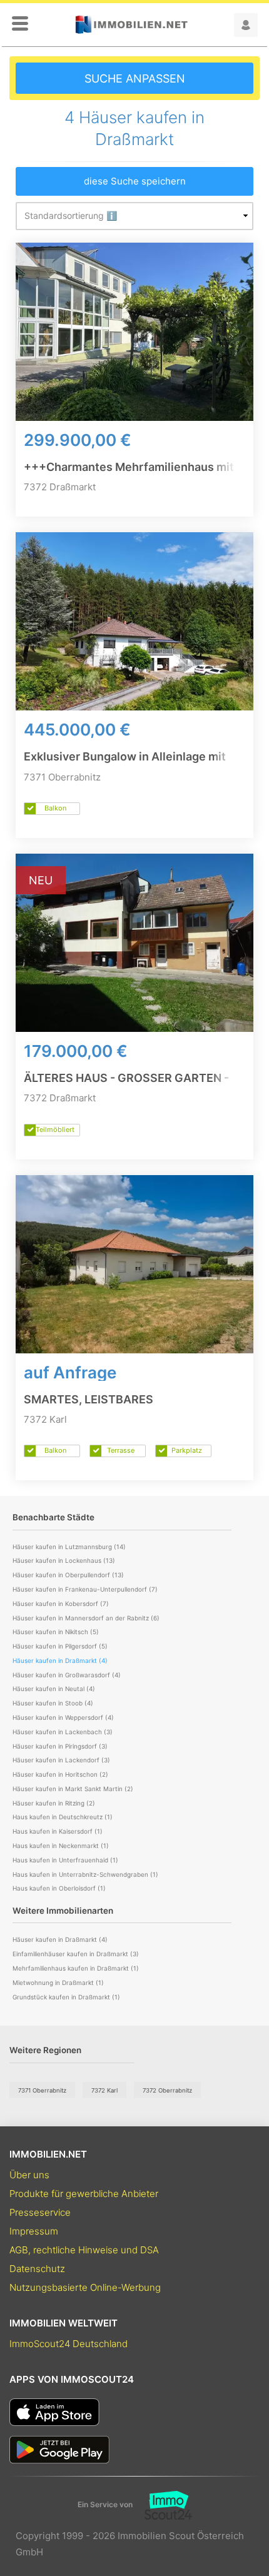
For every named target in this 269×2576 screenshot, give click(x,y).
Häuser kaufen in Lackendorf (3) (61, 1760)
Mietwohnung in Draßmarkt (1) (58, 1983)
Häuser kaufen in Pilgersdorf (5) (60, 1646)
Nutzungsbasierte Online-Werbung (85, 2287)
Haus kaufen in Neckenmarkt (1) (61, 1846)
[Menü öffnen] (20, 24)
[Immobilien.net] (131, 25)
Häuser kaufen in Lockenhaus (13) (64, 1560)
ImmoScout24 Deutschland (69, 2344)
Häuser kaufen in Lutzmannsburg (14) (69, 1547)
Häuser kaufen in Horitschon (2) (60, 1774)
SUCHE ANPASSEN (135, 78)
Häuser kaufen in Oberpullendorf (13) (68, 1575)
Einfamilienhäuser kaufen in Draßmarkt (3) (76, 1954)
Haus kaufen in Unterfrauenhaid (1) (65, 1860)
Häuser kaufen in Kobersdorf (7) (61, 1604)
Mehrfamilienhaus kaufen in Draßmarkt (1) (76, 1968)
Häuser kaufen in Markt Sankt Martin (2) (73, 1789)
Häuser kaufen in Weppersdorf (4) (63, 1717)
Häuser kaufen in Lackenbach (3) (63, 1732)
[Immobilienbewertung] (162, 2505)
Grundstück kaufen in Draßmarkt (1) (66, 1997)
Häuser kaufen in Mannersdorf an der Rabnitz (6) (86, 1618)
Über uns (29, 2175)
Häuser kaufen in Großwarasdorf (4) (67, 1675)
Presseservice (40, 2212)
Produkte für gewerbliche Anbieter (84, 2194)
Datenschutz (37, 2269)
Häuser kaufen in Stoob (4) (53, 1703)
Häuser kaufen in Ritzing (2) (54, 1803)
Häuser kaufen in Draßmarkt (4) (60, 1939)
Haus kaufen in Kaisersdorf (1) (58, 1831)
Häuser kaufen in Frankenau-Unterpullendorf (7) (85, 1589)
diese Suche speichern (135, 181)
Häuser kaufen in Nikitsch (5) (56, 1632)
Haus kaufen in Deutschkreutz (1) (63, 1817)
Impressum (34, 2231)
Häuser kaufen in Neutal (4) (54, 1689)
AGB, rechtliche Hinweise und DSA (84, 2250)
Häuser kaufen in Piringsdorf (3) (60, 1746)
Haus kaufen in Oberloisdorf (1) (59, 1888)
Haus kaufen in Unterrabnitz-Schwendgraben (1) (85, 1874)
